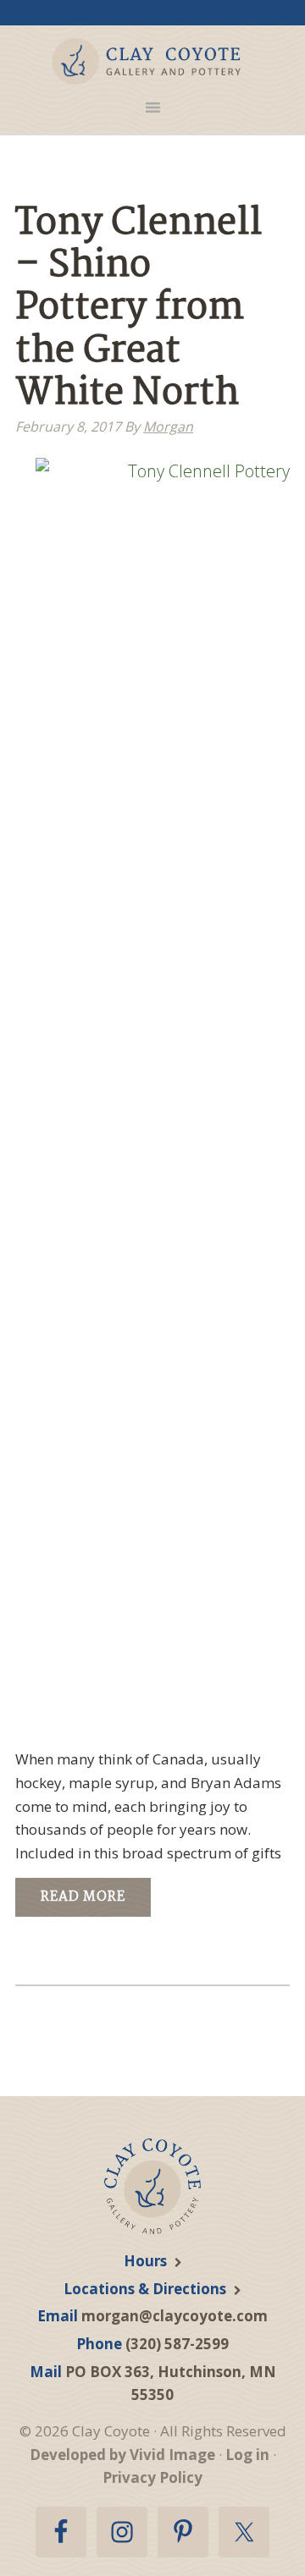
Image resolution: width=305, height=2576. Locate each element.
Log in (247, 2455)
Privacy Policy (152, 2477)
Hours (145, 2261)
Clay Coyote (146, 61)
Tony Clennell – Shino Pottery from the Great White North (139, 309)
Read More (83, 1897)
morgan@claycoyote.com (175, 2316)
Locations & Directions (145, 2289)
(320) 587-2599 (177, 2344)
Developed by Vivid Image (122, 2455)
